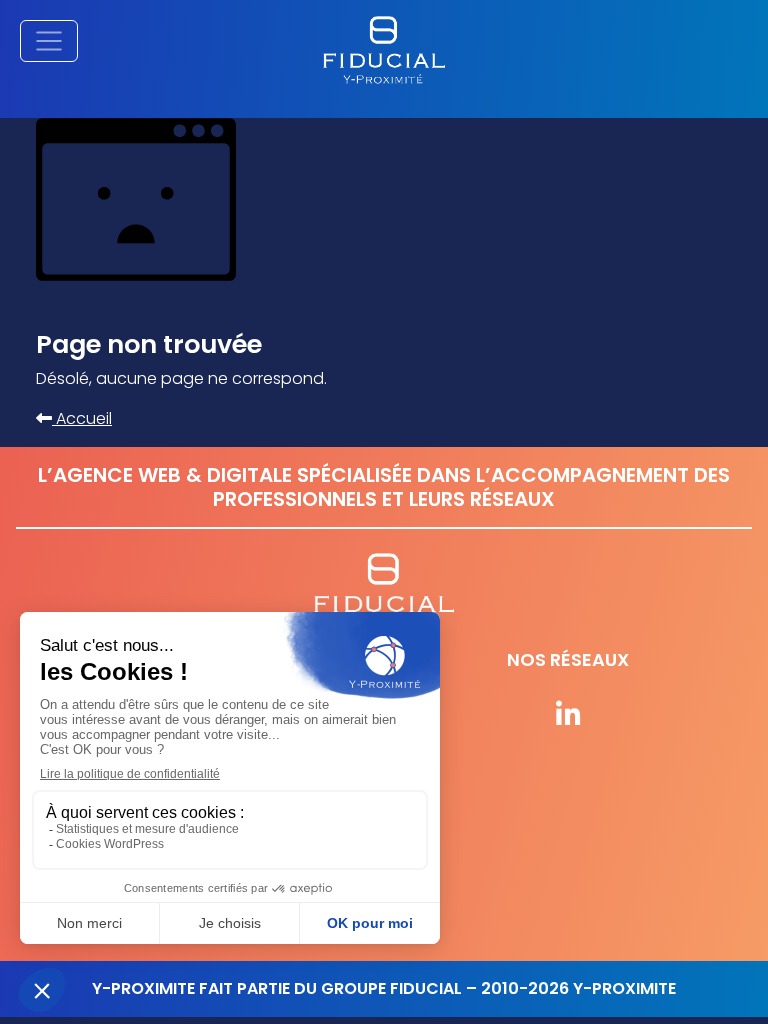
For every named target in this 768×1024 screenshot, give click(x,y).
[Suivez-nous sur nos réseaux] (568, 716)
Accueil (82, 418)
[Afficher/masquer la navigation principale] (49, 41)
